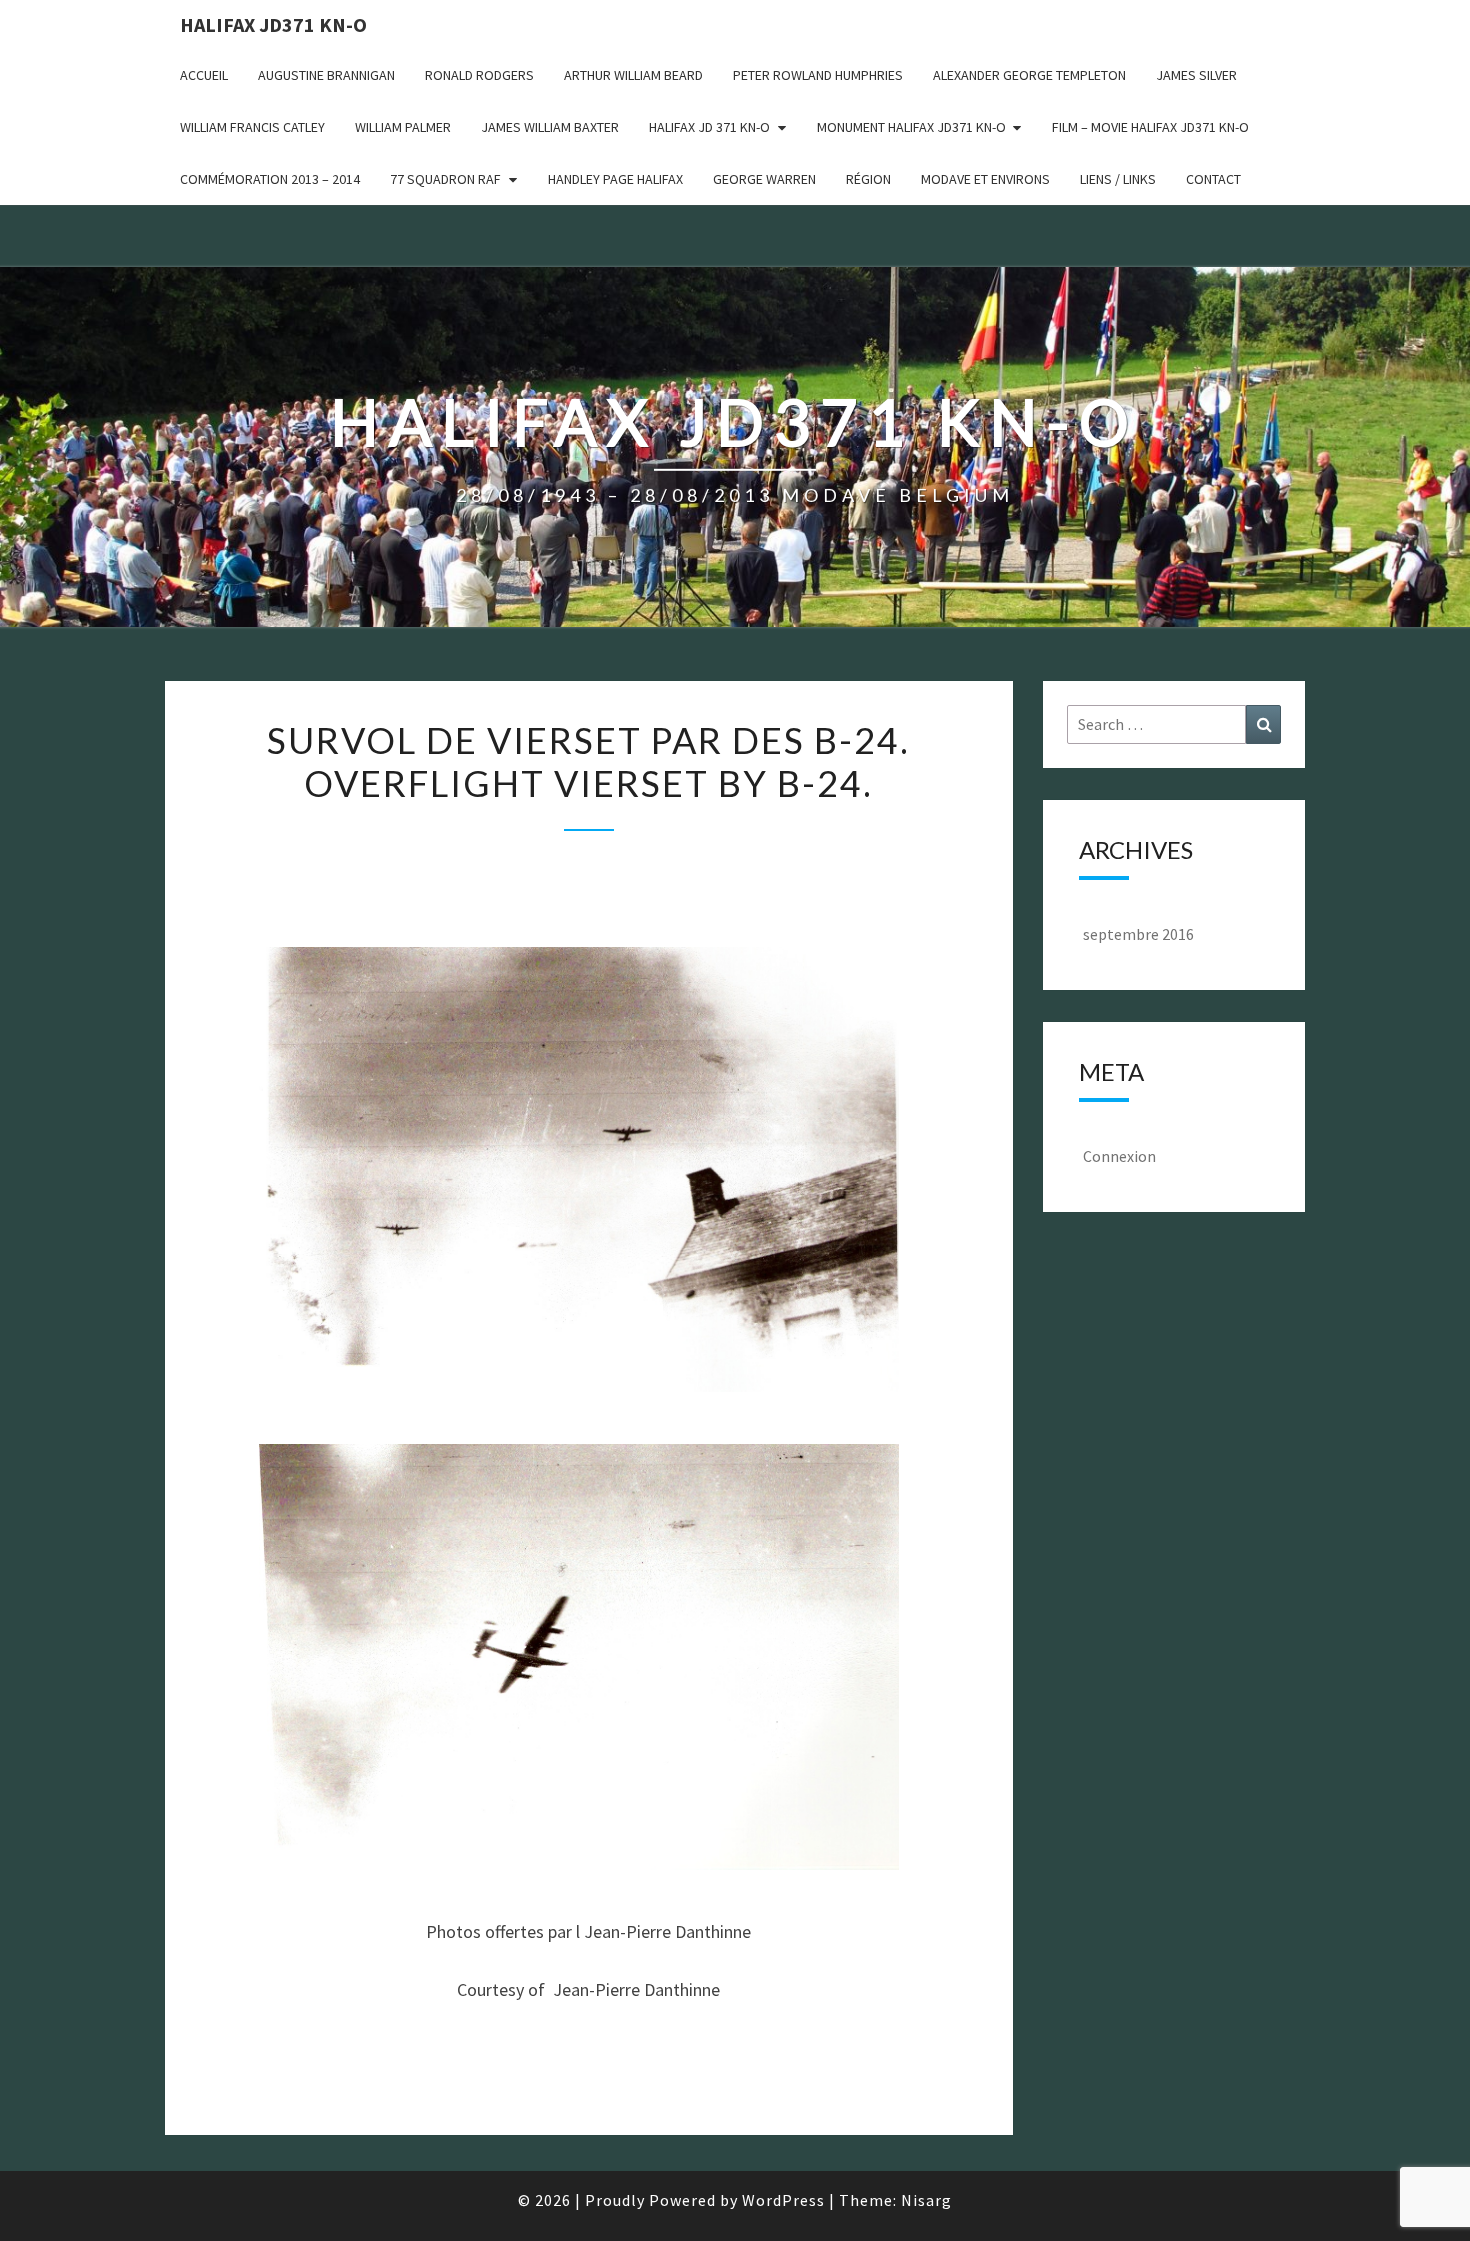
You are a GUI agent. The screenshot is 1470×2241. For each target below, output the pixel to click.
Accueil (204, 75)
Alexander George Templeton (1029, 75)
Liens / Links (1118, 179)
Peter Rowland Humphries (818, 75)
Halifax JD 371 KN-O (709, 127)
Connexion (1119, 1156)
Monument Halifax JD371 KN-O (911, 127)
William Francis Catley (252, 127)
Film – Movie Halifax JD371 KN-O (1150, 127)
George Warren (764, 179)
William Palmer (403, 127)
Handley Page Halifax (615, 179)
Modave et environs (985, 179)
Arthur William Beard (633, 75)
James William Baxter (550, 127)
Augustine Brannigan (326, 75)
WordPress (783, 2200)
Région (868, 179)
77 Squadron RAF (445, 179)
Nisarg (926, 2200)
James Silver (1196, 75)
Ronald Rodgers (479, 75)
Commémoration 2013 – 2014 (270, 179)
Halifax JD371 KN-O (273, 24)
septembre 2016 (1138, 934)
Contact (1213, 179)
